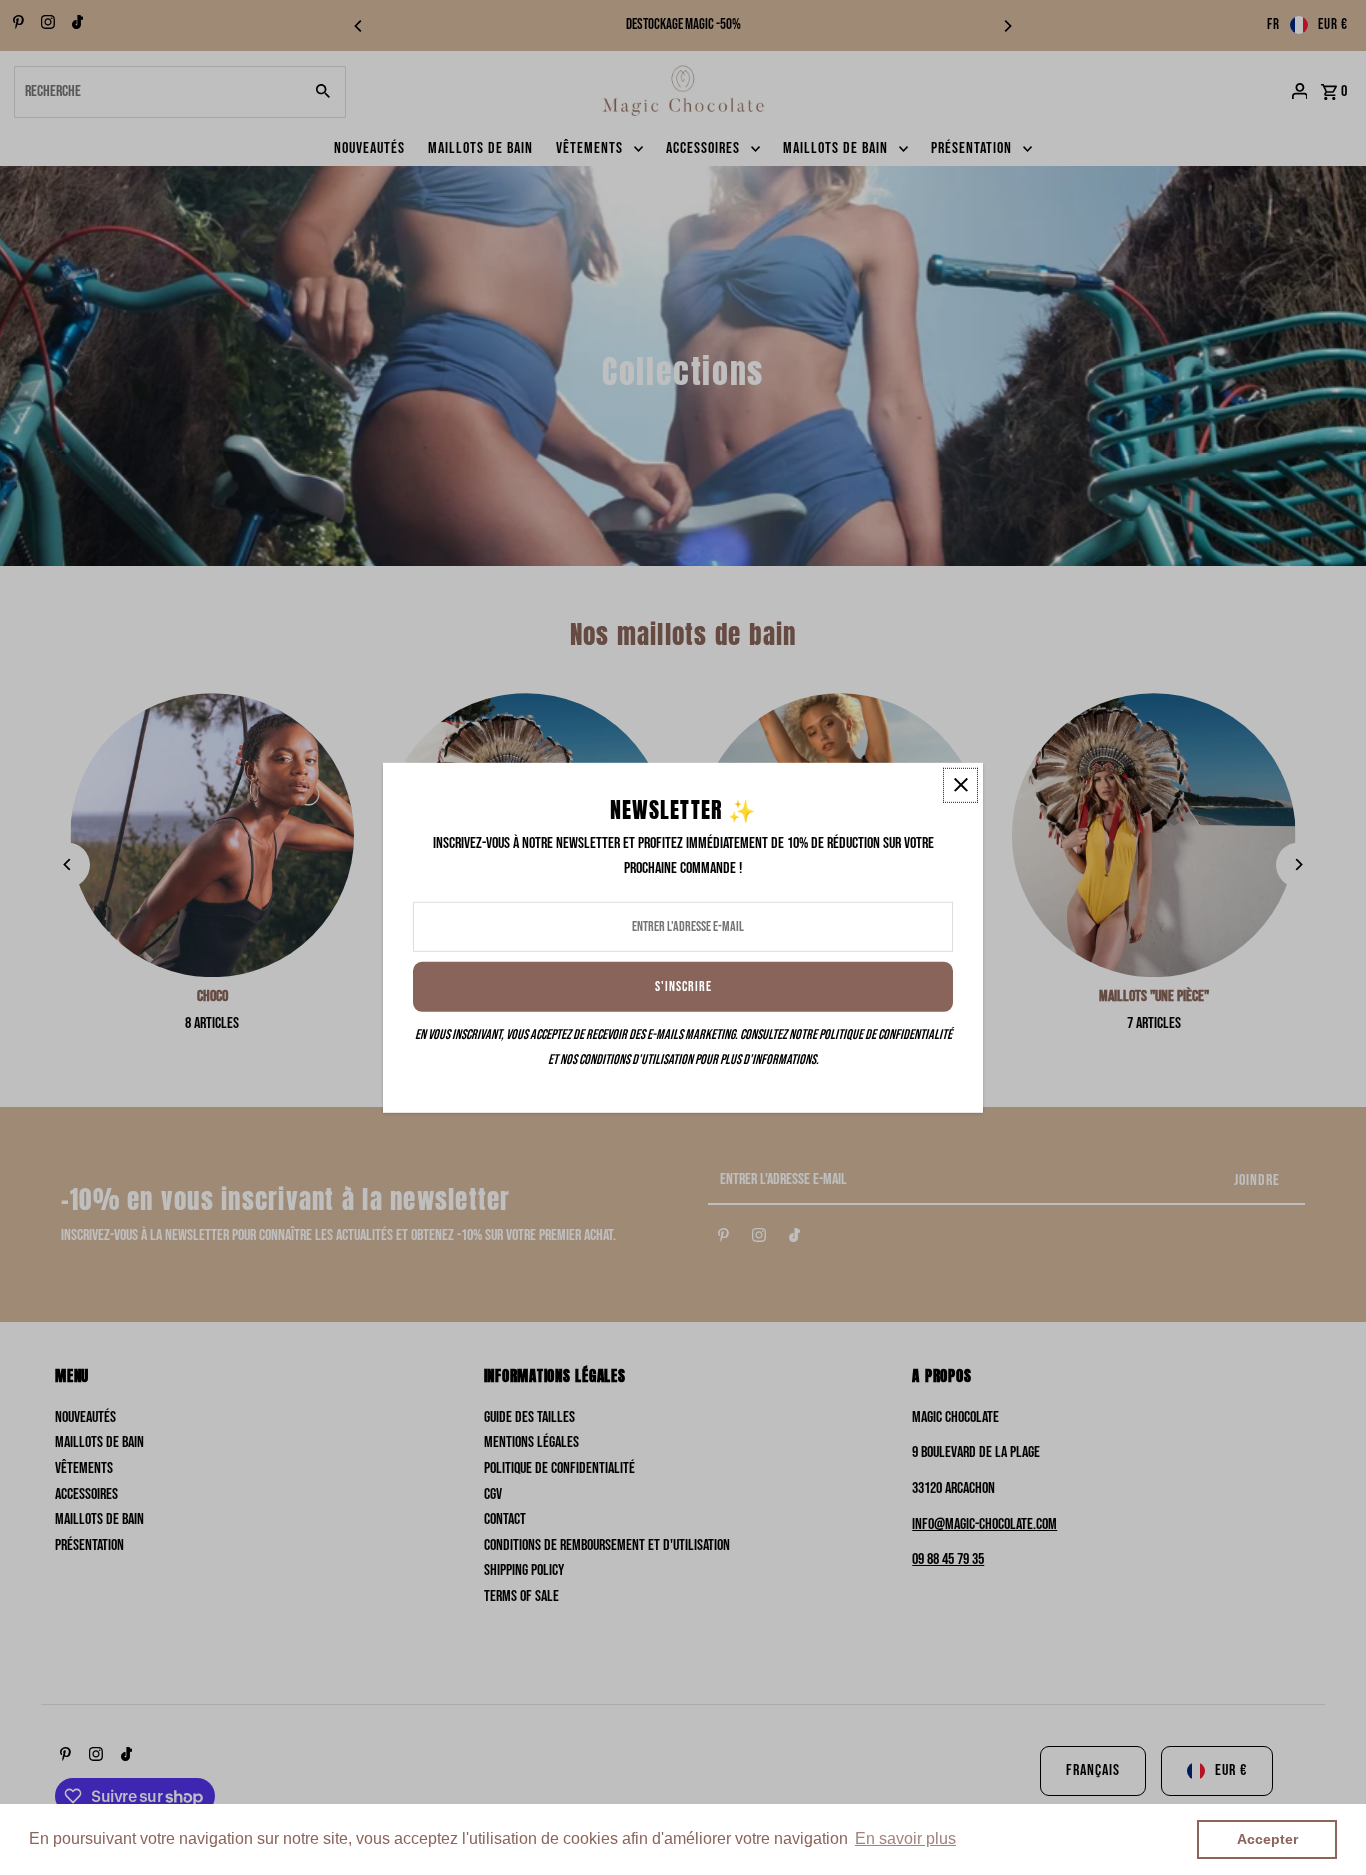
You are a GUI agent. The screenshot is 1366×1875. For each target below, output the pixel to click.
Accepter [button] (1267, 1839)
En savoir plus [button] (905, 1838)
